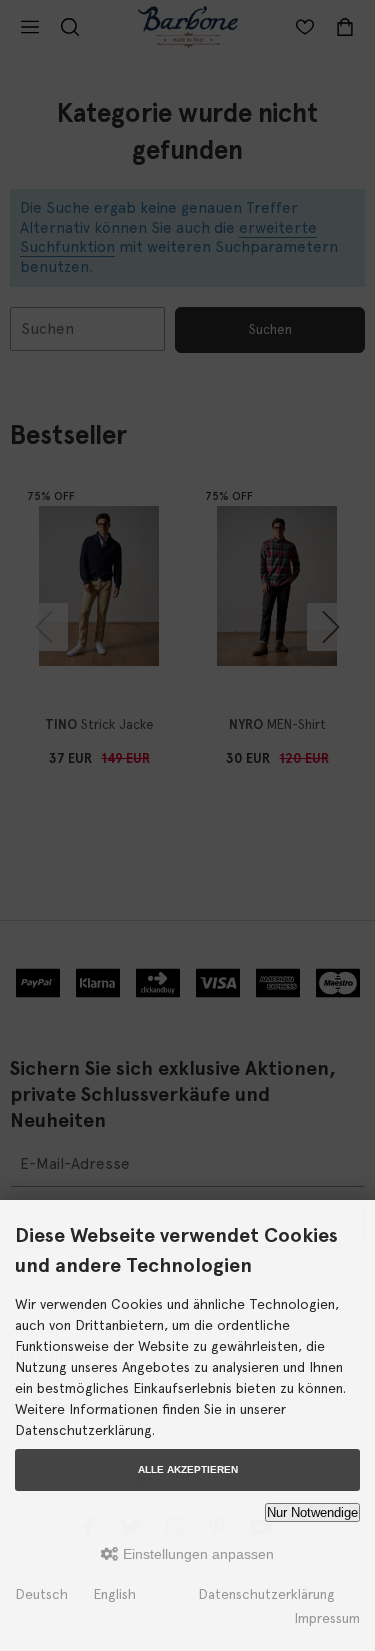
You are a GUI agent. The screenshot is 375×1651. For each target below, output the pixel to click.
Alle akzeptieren (188, 1469)
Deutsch (41, 1594)
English (114, 1594)
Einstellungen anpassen (196, 1554)
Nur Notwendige (312, 1512)
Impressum (327, 1618)
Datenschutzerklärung (266, 1594)
